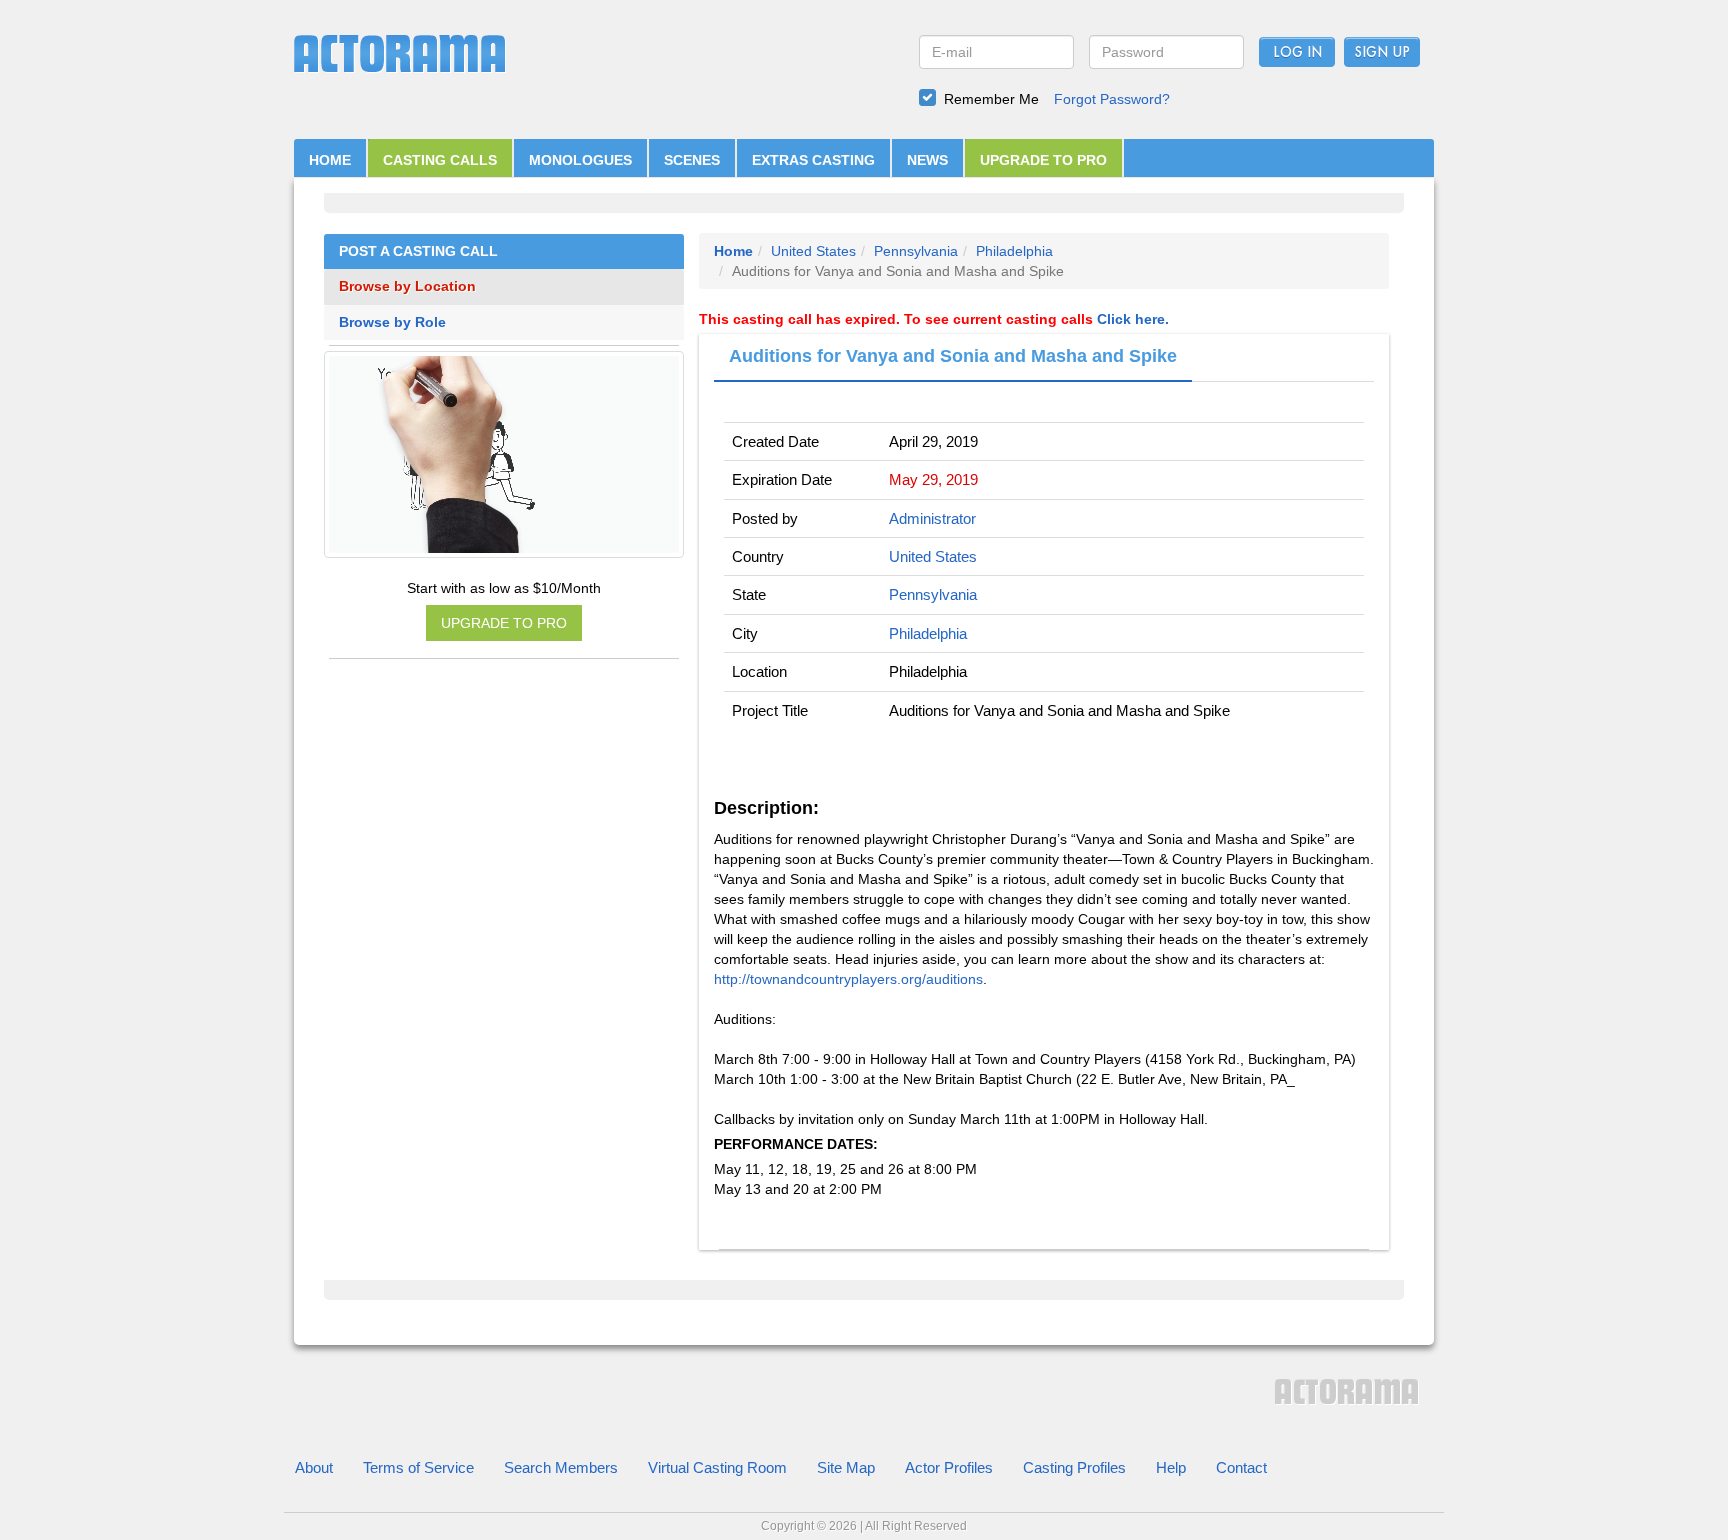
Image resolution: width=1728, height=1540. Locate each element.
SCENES (692, 160)
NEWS (927, 160)
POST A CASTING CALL (418, 251)
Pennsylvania (916, 251)
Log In (1297, 53)
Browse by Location (407, 286)
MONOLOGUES (580, 160)
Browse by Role (392, 322)
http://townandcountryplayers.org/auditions (848, 979)
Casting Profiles (1074, 1467)
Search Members (561, 1467)
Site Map (846, 1467)
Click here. (1133, 319)
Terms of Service (418, 1467)
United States (813, 251)
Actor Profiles (949, 1467)
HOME (330, 160)
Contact (1241, 1467)
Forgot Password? (1112, 99)
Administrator (932, 518)
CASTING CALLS (440, 160)
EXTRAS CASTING (813, 160)
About (314, 1467)
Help (1171, 1467)
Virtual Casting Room (717, 1467)
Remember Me (991, 99)
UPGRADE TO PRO (1043, 160)
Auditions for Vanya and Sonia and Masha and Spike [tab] (953, 356)
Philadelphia (1014, 251)
